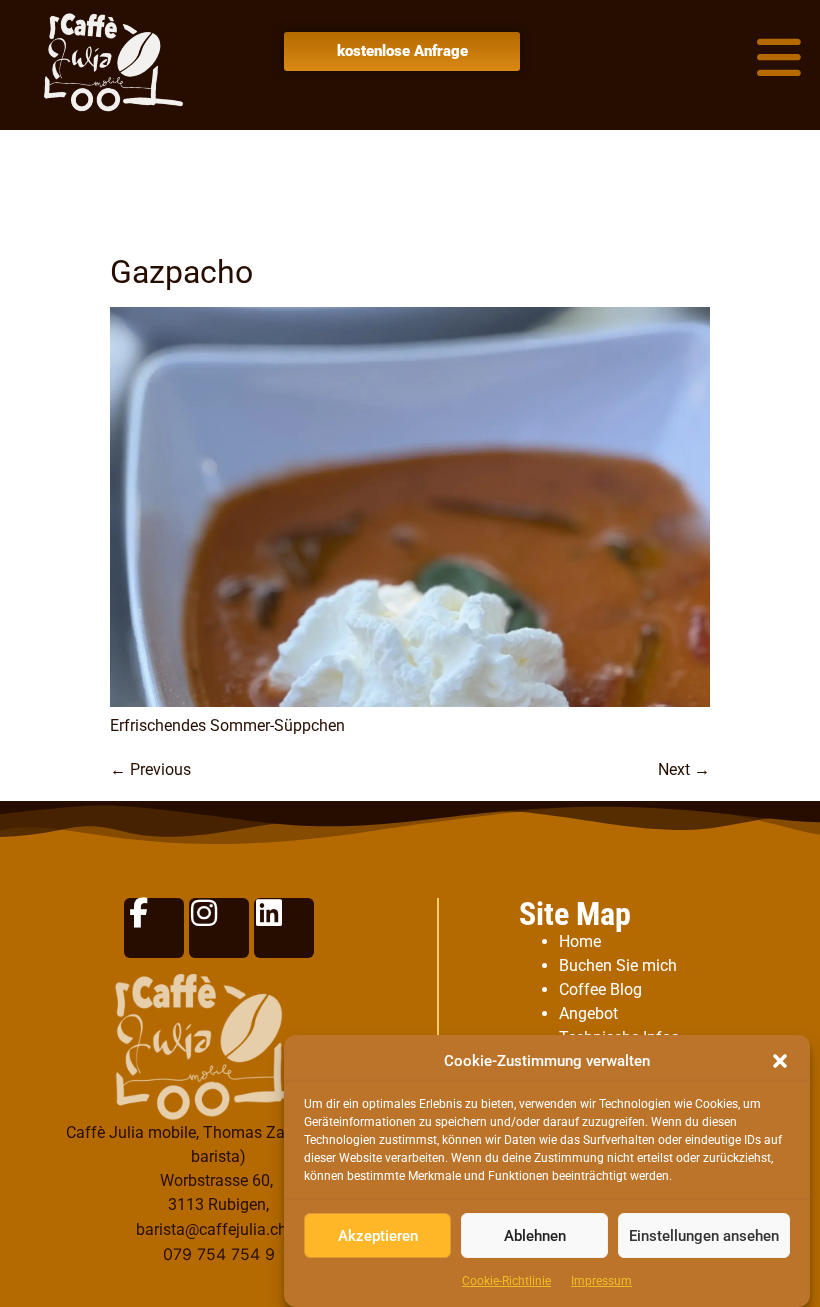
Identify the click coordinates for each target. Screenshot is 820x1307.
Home (580, 941)
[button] (780, 1061)
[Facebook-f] (154, 928)
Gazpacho (181, 272)
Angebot (588, 1013)
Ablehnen (535, 1236)
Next (684, 769)
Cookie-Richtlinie (506, 1281)
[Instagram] (219, 928)
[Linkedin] (284, 928)
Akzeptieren (378, 1236)
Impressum (601, 1281)
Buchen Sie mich (618, 965)
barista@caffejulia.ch (211, 1229)
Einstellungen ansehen (704, 1236)
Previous (150, 769)
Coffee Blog (600, 989)
